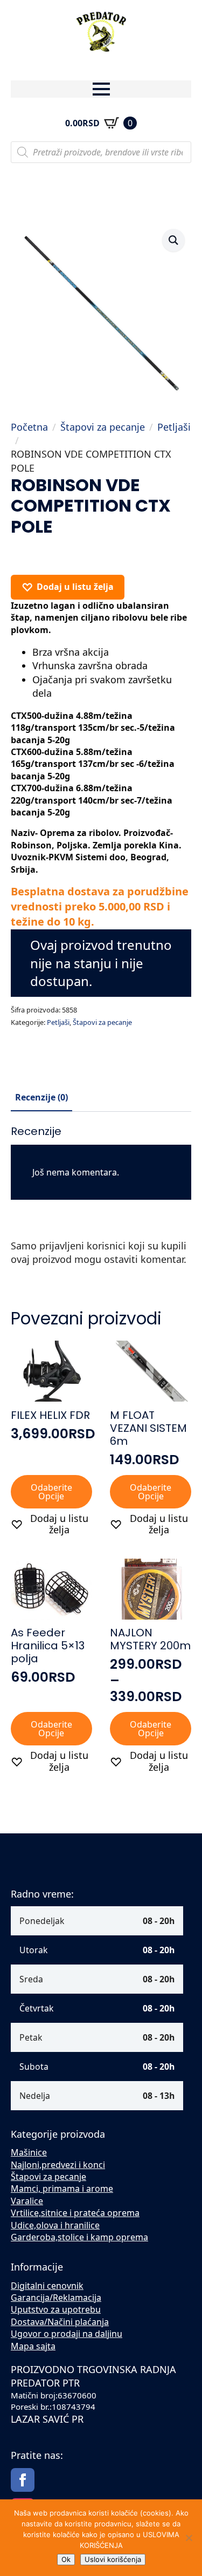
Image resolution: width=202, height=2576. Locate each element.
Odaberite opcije (51, 1492)
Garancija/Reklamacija (56, 2298)
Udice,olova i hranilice (55, 2225)
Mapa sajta (33, 2346)
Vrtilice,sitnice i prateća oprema (75, 2213)
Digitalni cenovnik (47, 2286)
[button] (173, 240)
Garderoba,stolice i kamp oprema (79, 2237)
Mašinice (29, 2152)
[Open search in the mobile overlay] (101, 152)
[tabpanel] (101, 1201)
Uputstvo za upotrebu (56, 2309)
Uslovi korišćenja (113, 2559)
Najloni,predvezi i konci (58, 2165)
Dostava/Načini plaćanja (60, 2322)
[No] (189, 2538)
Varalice (27, 2201)
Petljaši (174, 427)
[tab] (41, 1097)
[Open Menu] (101, 89)
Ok (66, 2559)
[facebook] (23, 2480)
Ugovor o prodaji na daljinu (67, 2334)
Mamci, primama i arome (62, 2188)
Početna (29, 427)
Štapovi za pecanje (103, 427)
